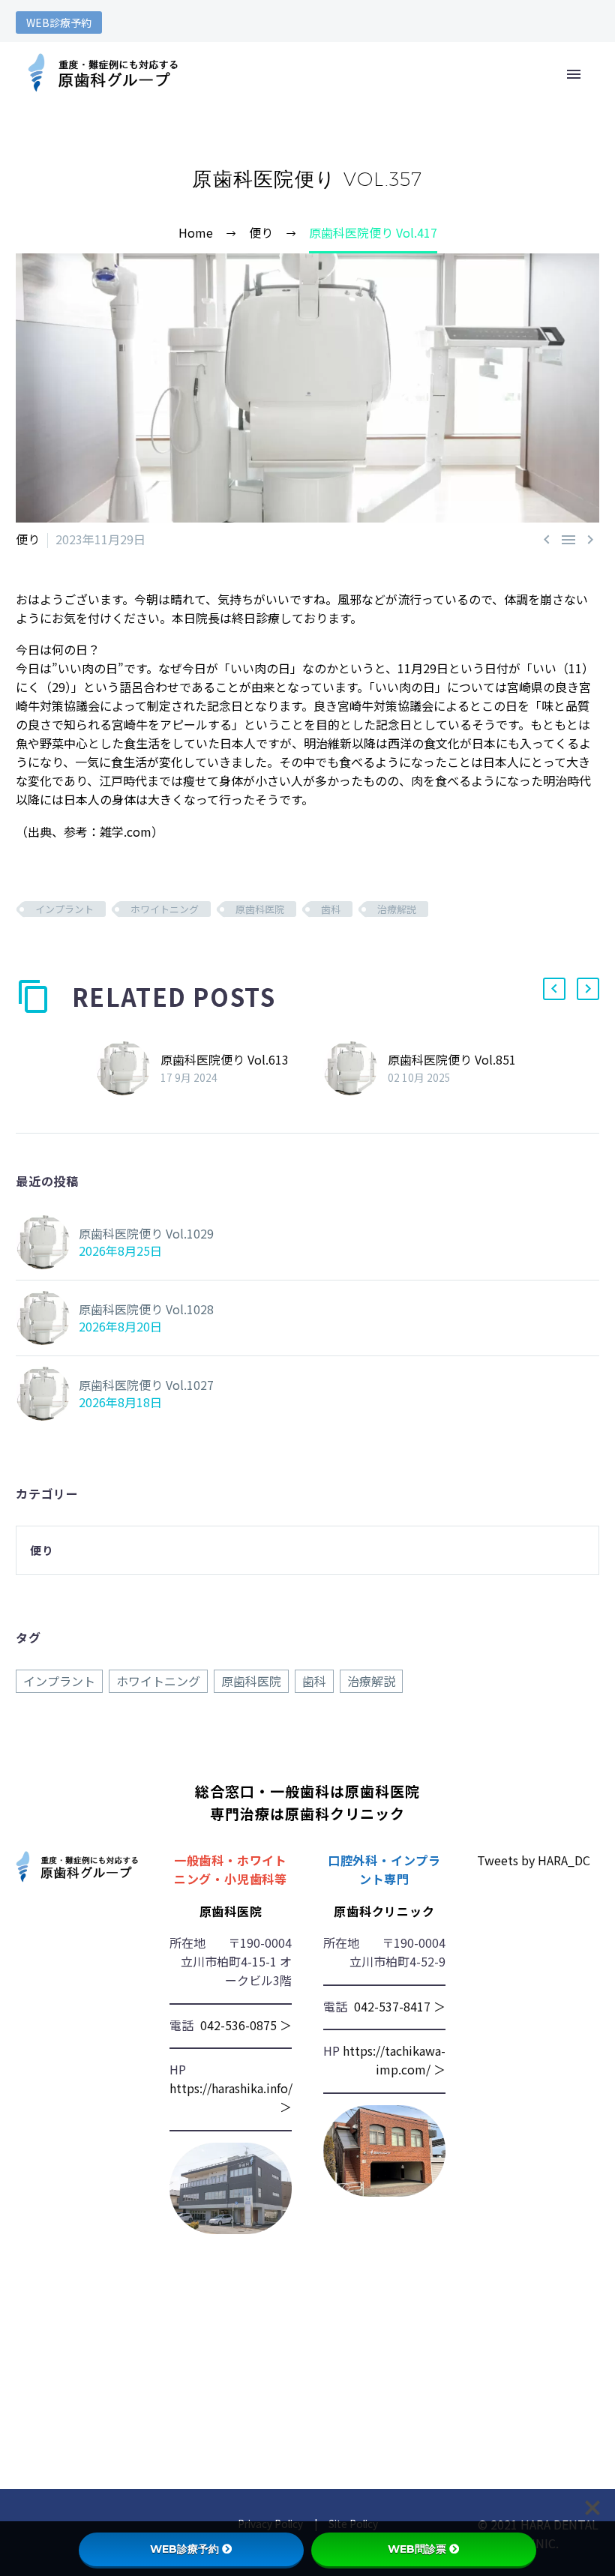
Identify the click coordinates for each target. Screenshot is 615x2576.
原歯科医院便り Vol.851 (452, 1059)
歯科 (331, 909)
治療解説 (397, 909)
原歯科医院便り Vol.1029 (146, 1233)
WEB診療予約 (59, 22)
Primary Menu (574, 74)
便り (28, 539)
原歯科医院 (260, 909)
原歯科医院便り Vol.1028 (146, 1309)
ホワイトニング (165, 909)
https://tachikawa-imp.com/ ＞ (394, 2060)
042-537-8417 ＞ (400, 2006)
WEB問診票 (417, 2549)
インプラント (64, 909)
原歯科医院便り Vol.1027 (146, 1385)
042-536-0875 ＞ (246, 2025)
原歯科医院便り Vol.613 (225, 1059)
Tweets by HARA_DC (534, 1860)
